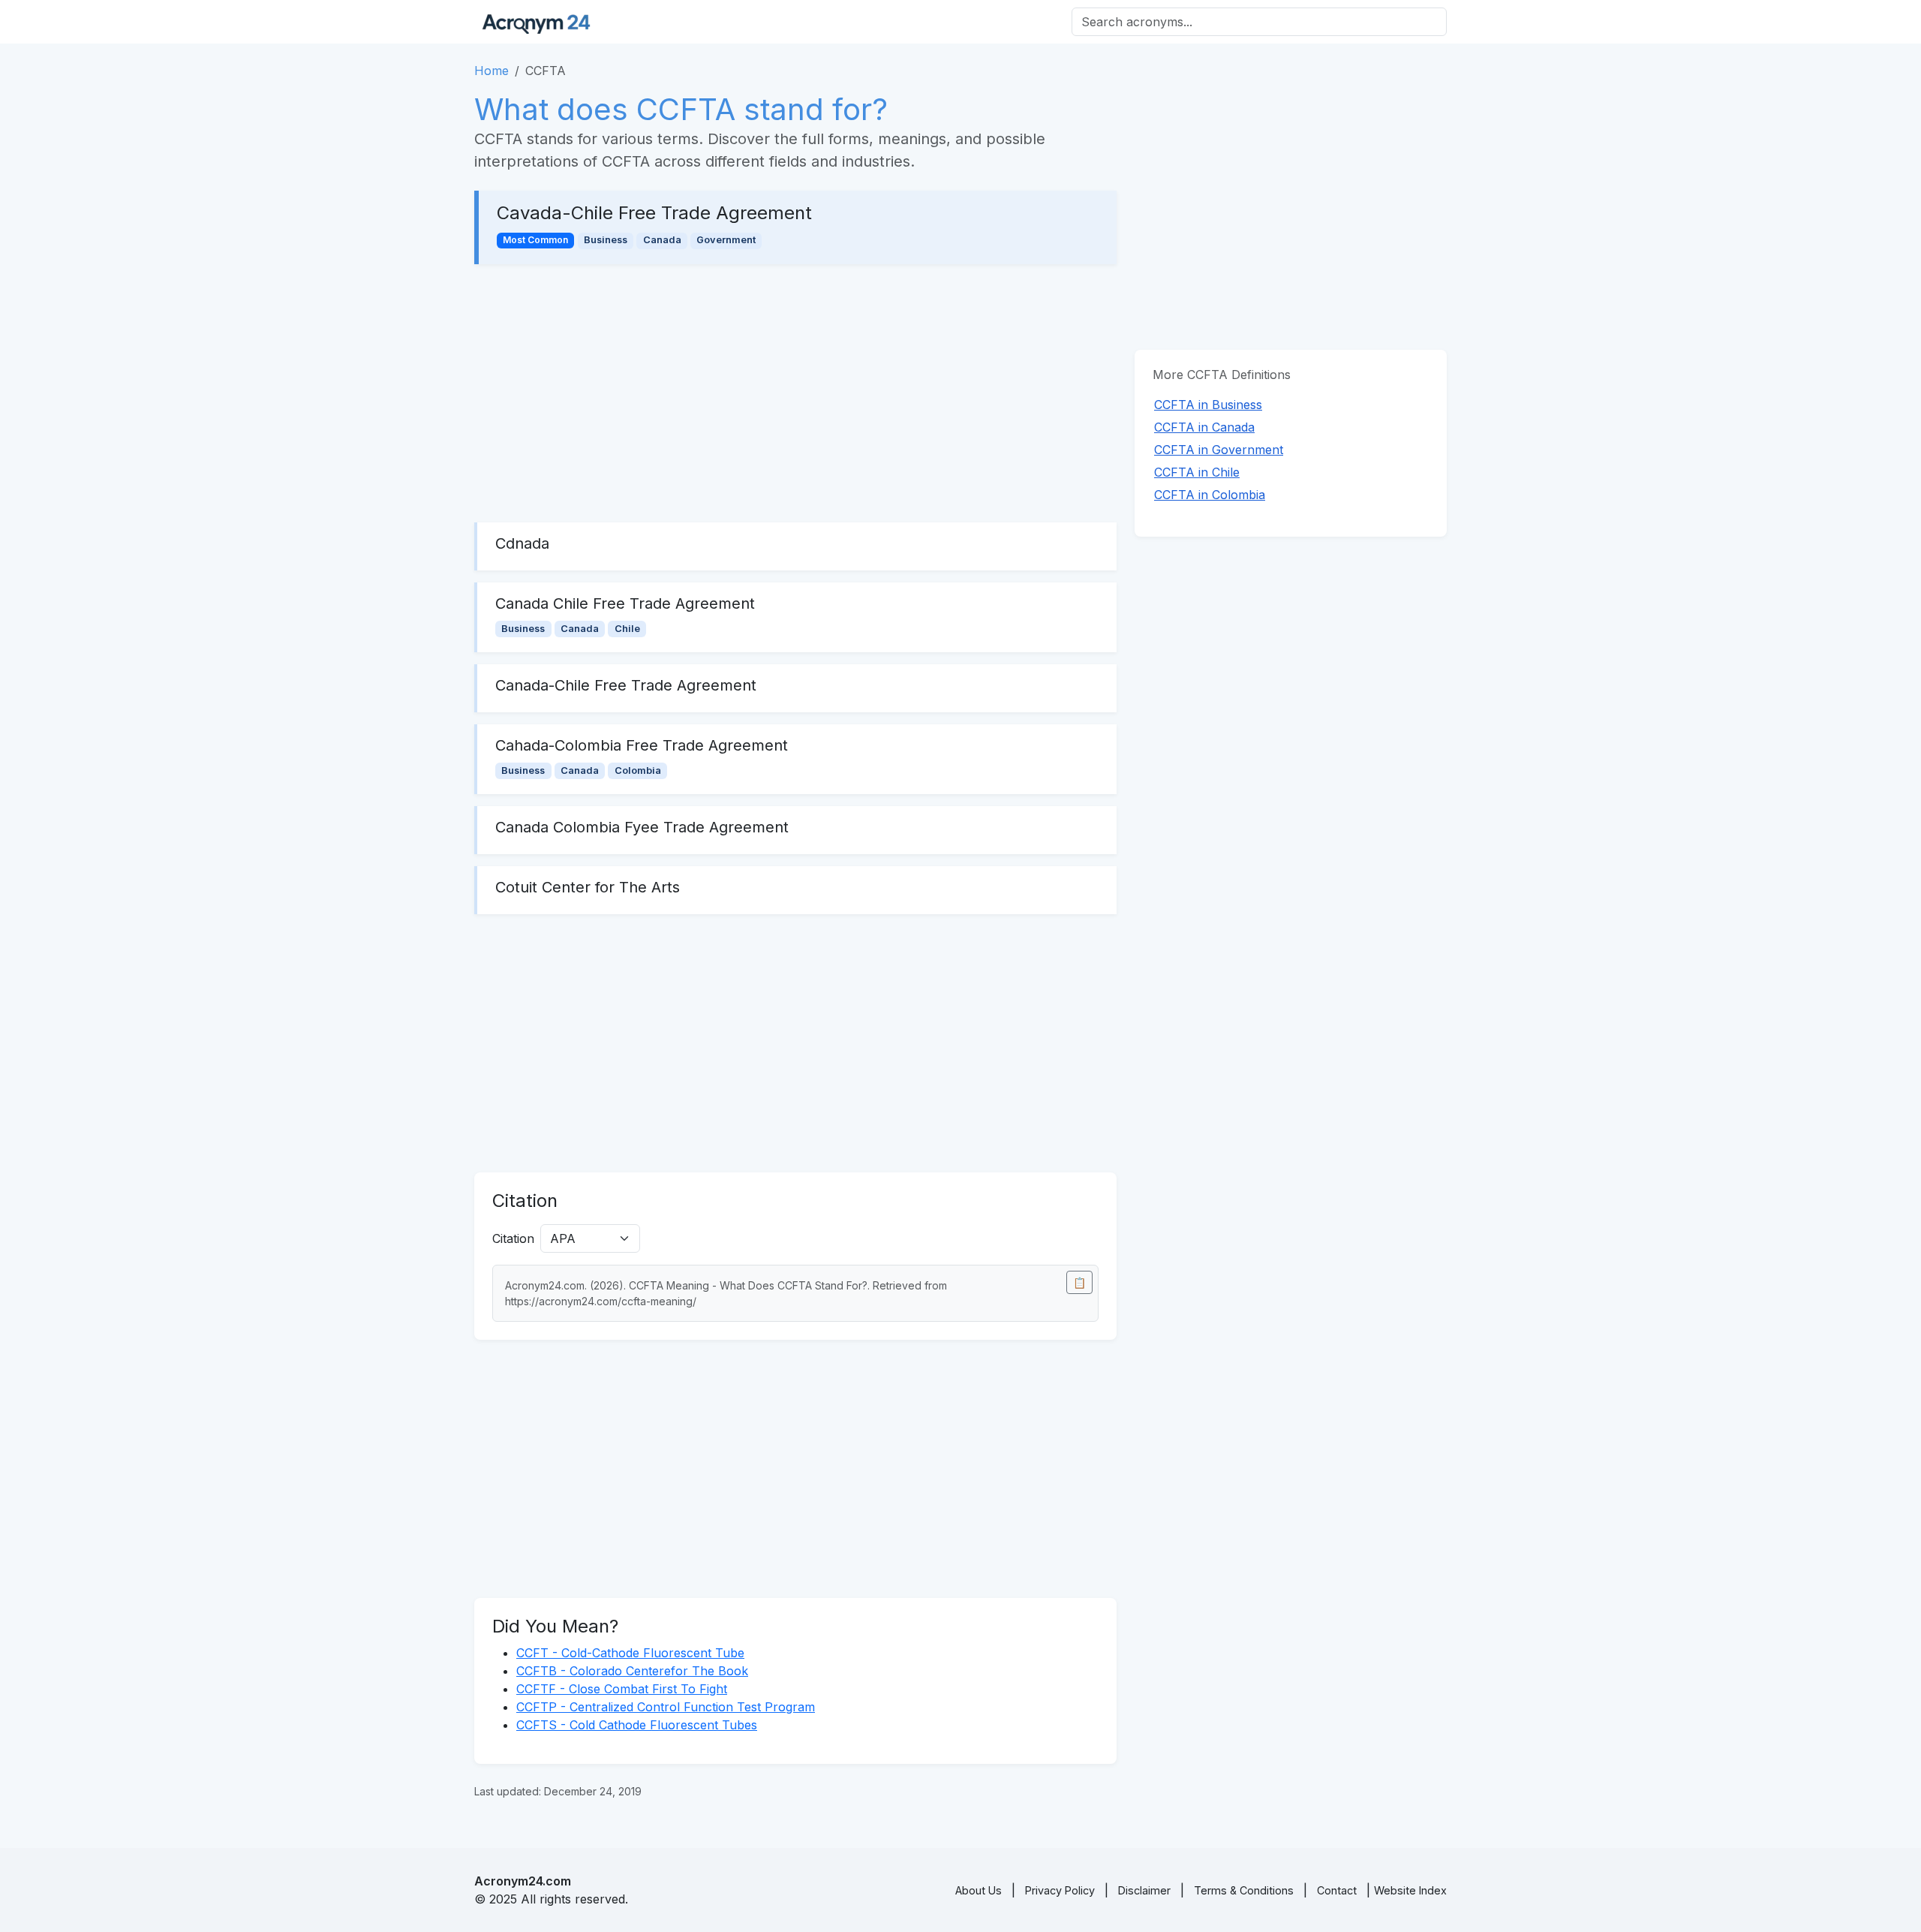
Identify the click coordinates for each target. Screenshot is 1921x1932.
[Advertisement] (795, 393)
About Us (979, 1890)
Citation (513, 1238)
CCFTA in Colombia (1210, 495)
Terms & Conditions (1244, 1890)
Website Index (1410, 1890)
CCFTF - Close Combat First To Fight (622, 1689)
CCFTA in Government (1219, 450)
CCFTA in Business (1208, 405)
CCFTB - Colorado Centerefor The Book (632, 1671)
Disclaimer (1144, 1890)
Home (492, 71)
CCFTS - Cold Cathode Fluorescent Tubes (637, 1725)
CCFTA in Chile (1197, 472)
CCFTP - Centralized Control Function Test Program (666, 1707)
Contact (1337, 1890)
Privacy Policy (1060, 1890)
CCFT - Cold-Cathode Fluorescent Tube (630, 1653)
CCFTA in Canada (1204, 427)
